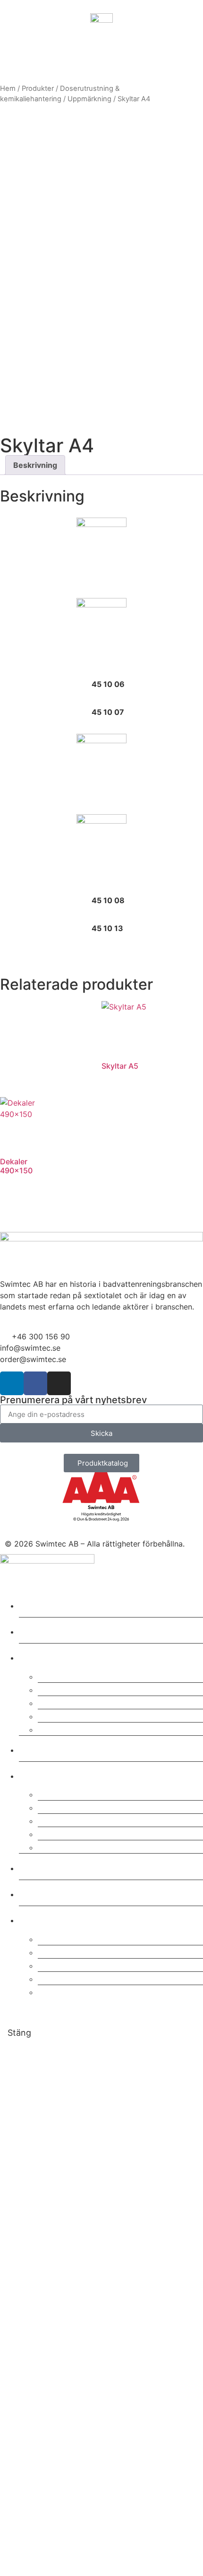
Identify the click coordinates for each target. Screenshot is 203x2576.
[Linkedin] (12, 1383)
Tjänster (43, 1656)
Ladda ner (48, 1919)
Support (58, 1689)
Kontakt (42, 1867)
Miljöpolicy (65, 1807)
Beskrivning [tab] (35, 465)
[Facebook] (35, 1383)
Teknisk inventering (87, 1715)
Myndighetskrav (79, 1978)
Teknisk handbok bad (91, 1991)
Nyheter (42, 1893)
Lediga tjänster (76, 1846)
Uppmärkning (89, 99)
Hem (8, 88)
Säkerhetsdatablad (85, 1938)
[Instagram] (59, 1383)
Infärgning (63, 1728)
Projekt (40, 1748)
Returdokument (76, 1965)
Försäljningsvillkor (83, 1833)
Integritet (61, 1820)
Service (57, 1675)
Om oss (41, 1774)
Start (34, 1604)
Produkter (38, 88)
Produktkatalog (76, 1951)
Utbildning (64, 1702)
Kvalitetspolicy (75, 1793)
